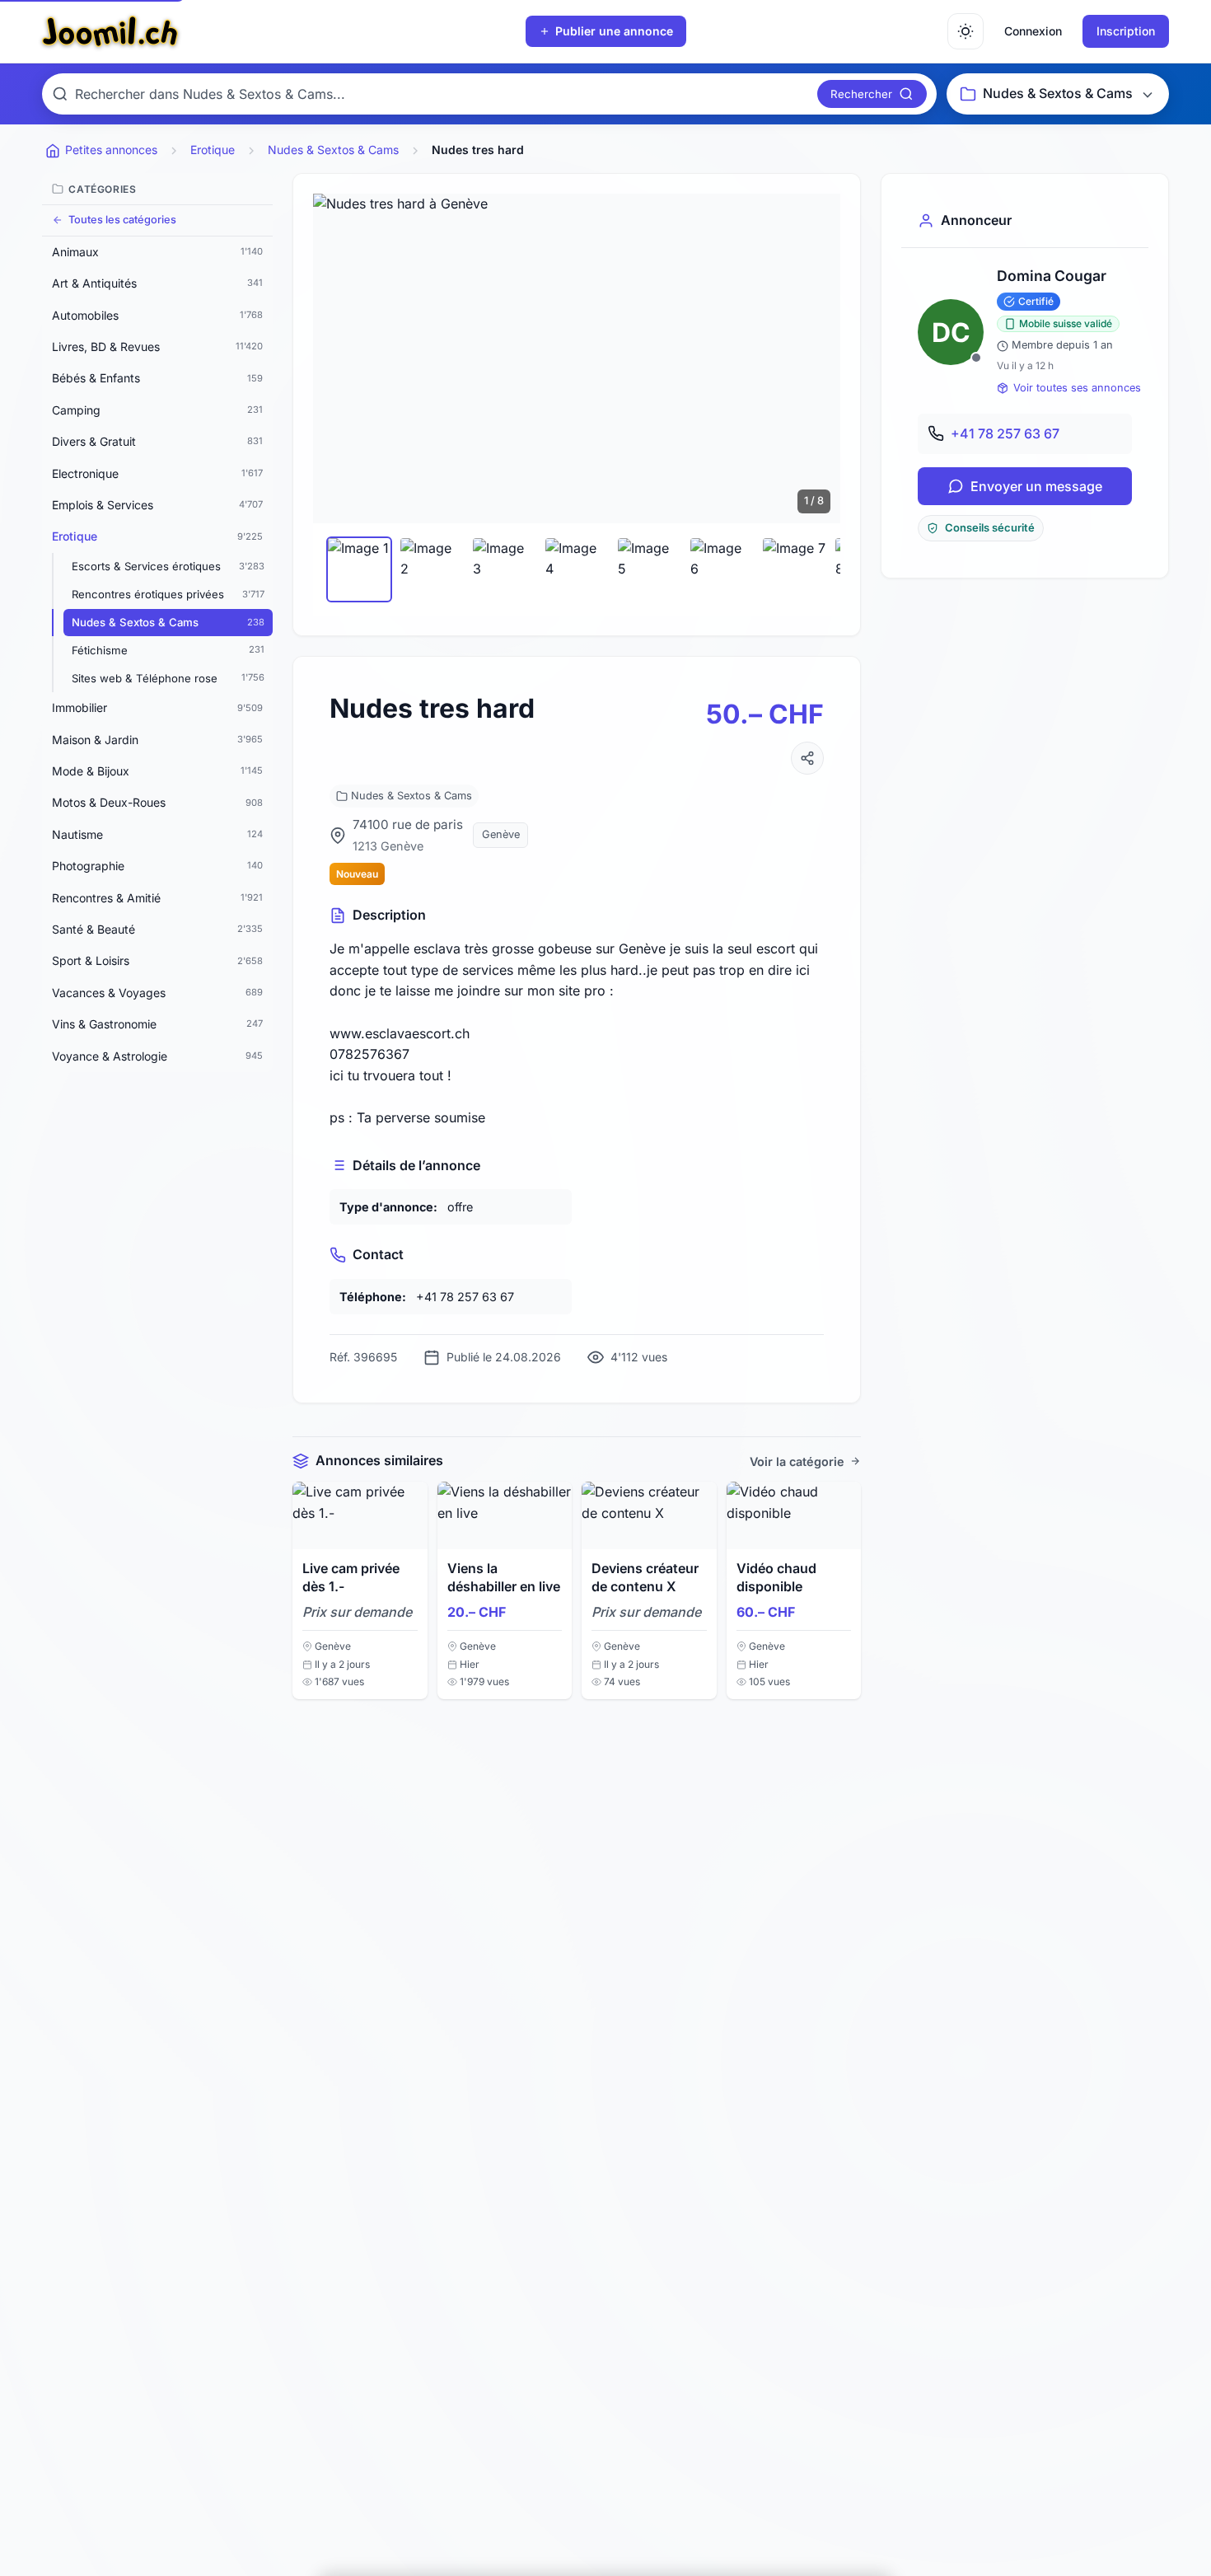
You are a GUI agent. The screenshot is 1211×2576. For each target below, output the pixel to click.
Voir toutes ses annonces (1077, 388)
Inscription (1126, 31)
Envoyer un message (1036, 486)
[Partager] (807, 758)
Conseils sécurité (990, 528)
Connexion (1033, 31)
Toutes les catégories (122, 220)
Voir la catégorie (797, 1461)
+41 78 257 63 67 (1005, 433)
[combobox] (443, 94)
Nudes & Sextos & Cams (411, 796)
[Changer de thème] (966, 31)
